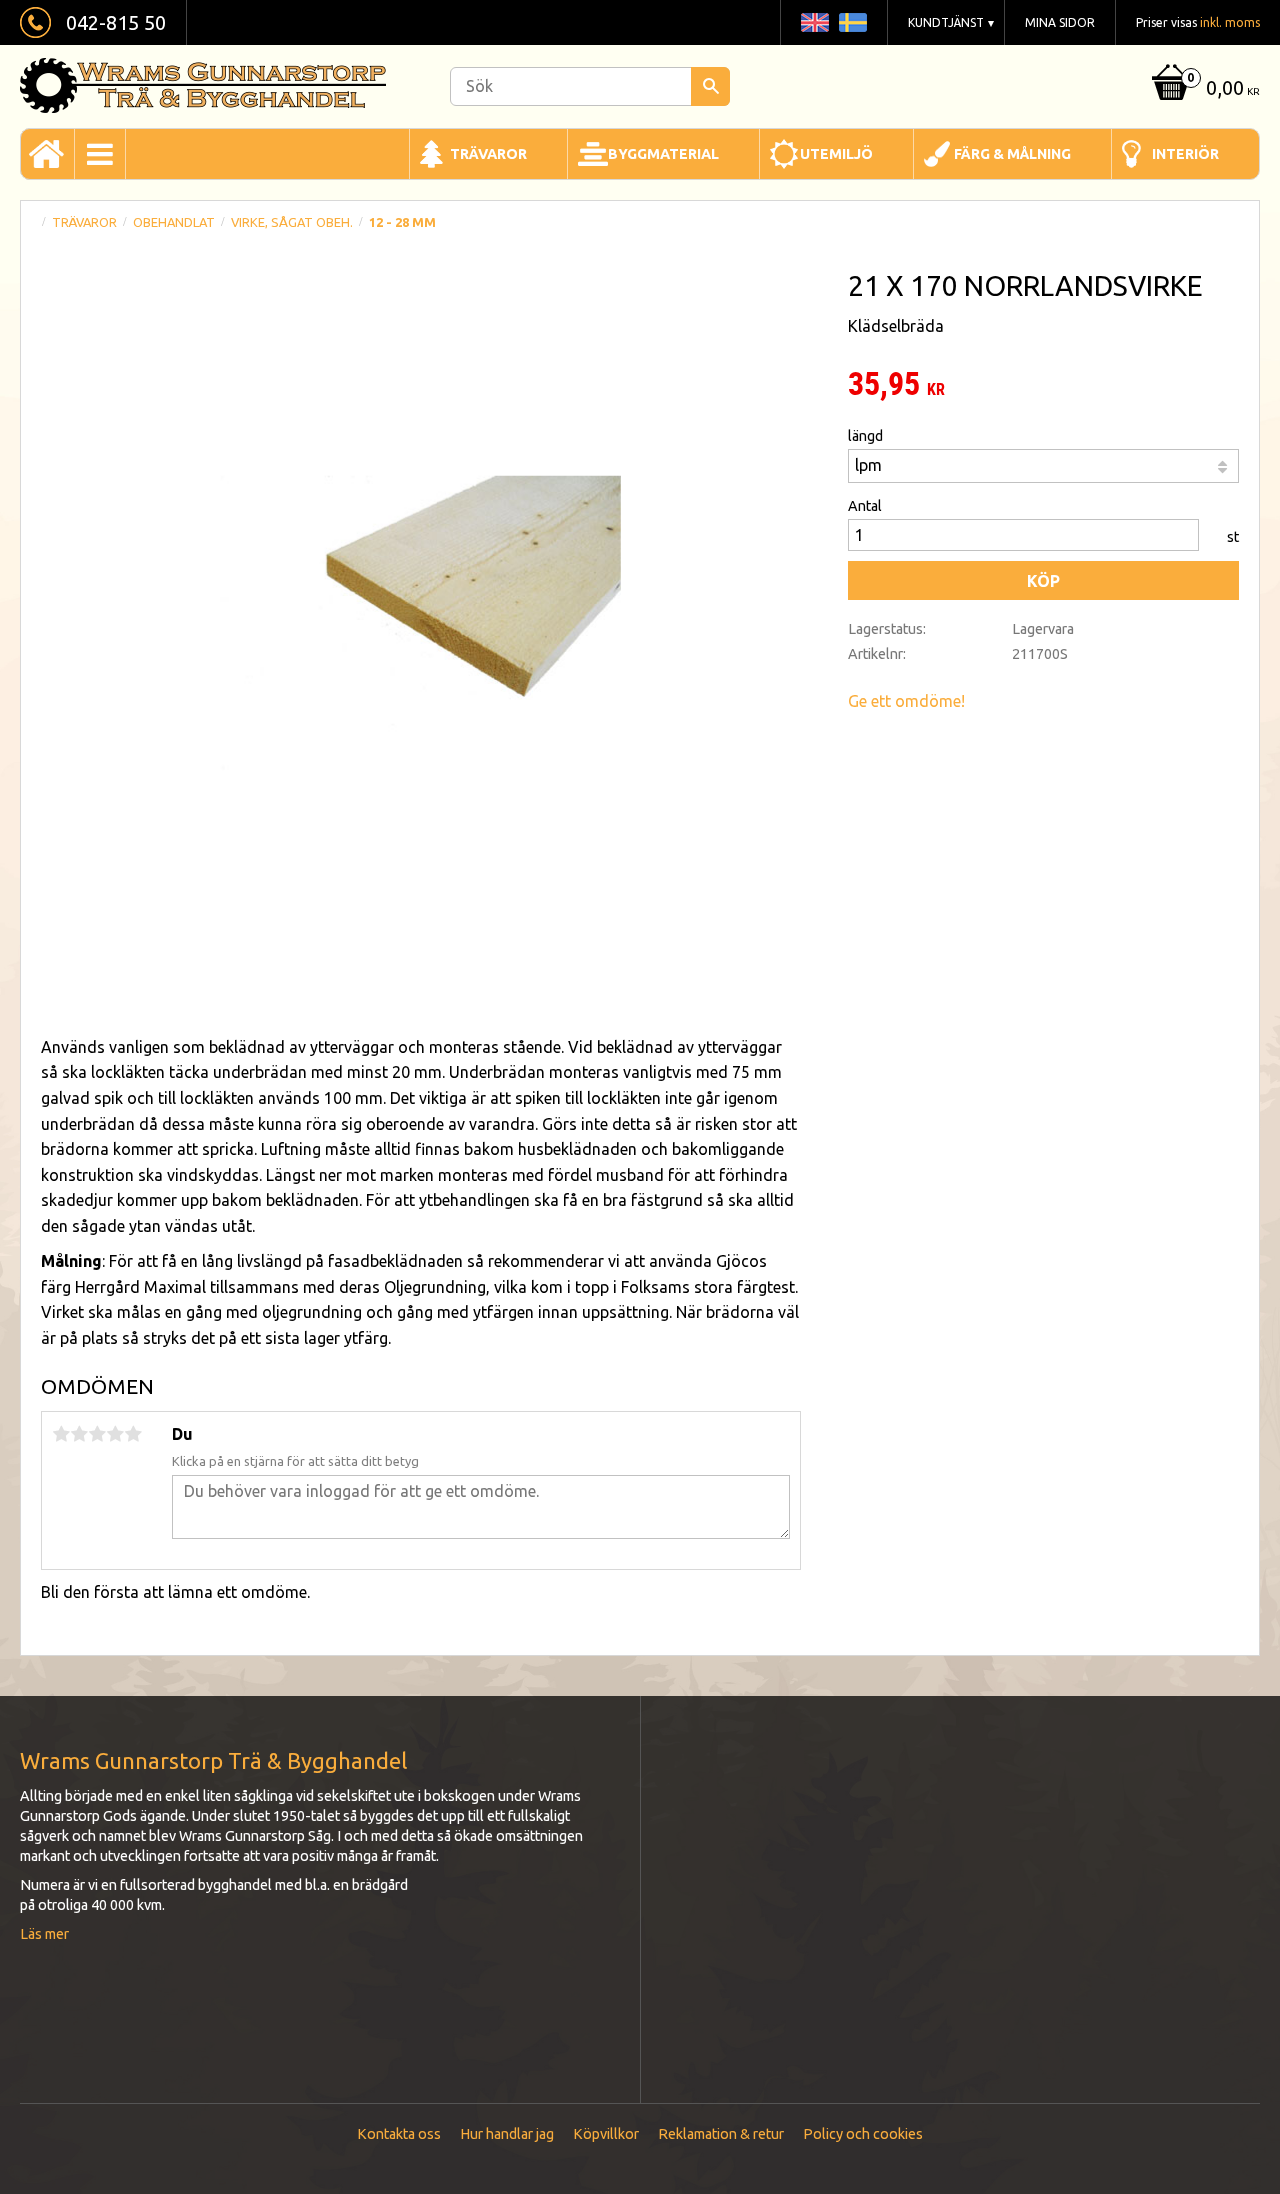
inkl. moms (1230, 22)
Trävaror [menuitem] (488, 154)
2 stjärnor (79, 1434)
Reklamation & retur (721, 2134)
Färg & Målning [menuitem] (1012, 154)
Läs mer (44, 1934)
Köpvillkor (606, 2134)
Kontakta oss (399, 2134)
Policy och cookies (863, 2134)
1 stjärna (61, 1434)
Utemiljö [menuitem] (836, 154)
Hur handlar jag (507, 2134)
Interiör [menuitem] (1185, 154)
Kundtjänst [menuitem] (946, 22)
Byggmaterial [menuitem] (663, 154)
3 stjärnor (97, 1434)
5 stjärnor (133, 1434)
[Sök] (710, 86)
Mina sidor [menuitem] (1060, 22)
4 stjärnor (115, 1434)
